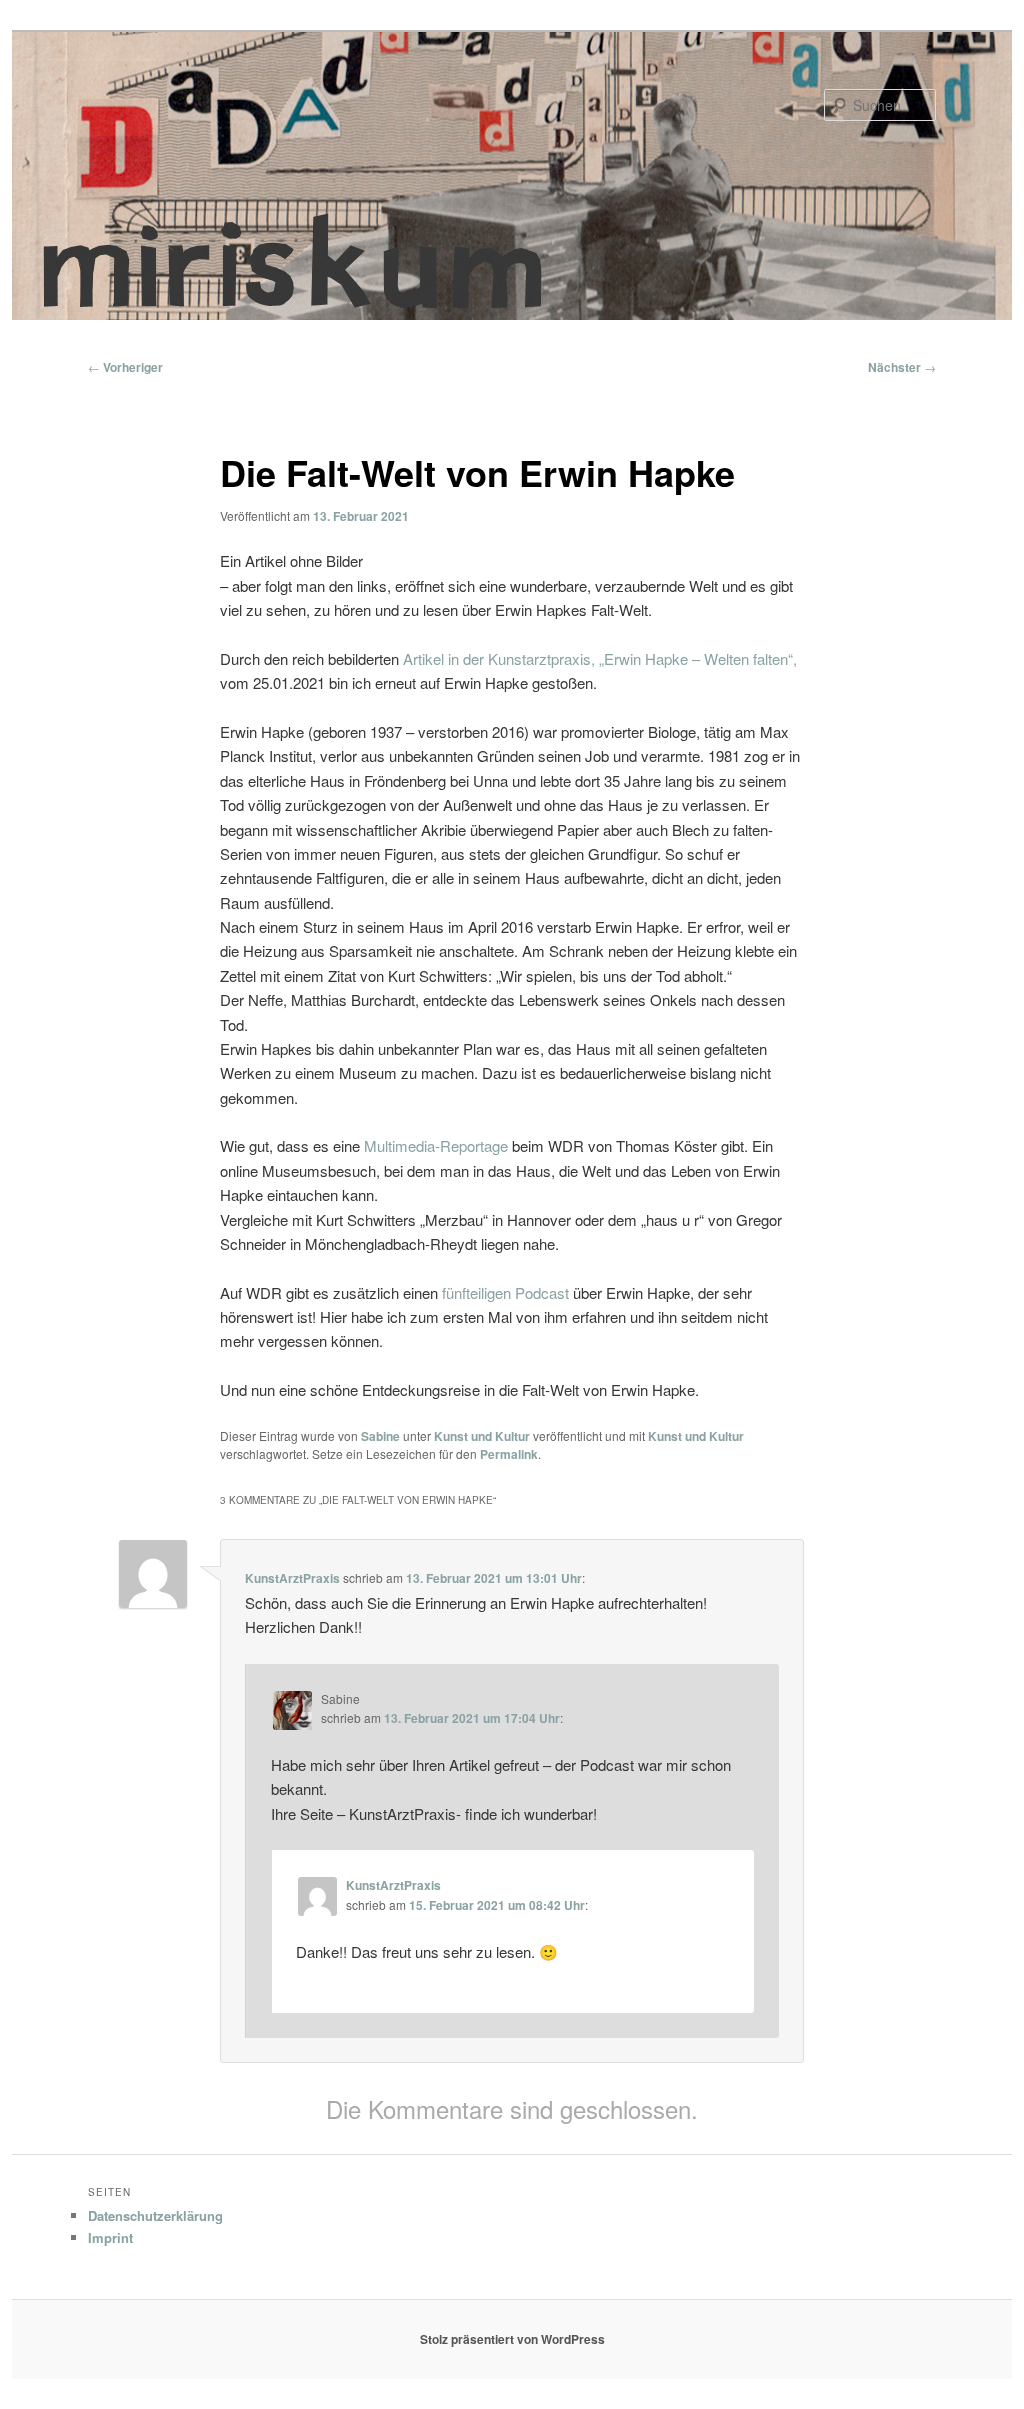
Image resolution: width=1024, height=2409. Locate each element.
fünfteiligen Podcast (505, 1292)
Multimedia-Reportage (436, 1145)
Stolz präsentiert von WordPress (512, 2339)
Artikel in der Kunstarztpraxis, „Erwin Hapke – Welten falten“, (600, 658)
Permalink (509, 1454)
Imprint (110, 2237)
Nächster (902, 367)
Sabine (380, 1436)
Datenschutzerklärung (155, 2215)
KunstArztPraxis (292, 1578)
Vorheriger (125, 367)
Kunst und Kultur (482, 1436)
